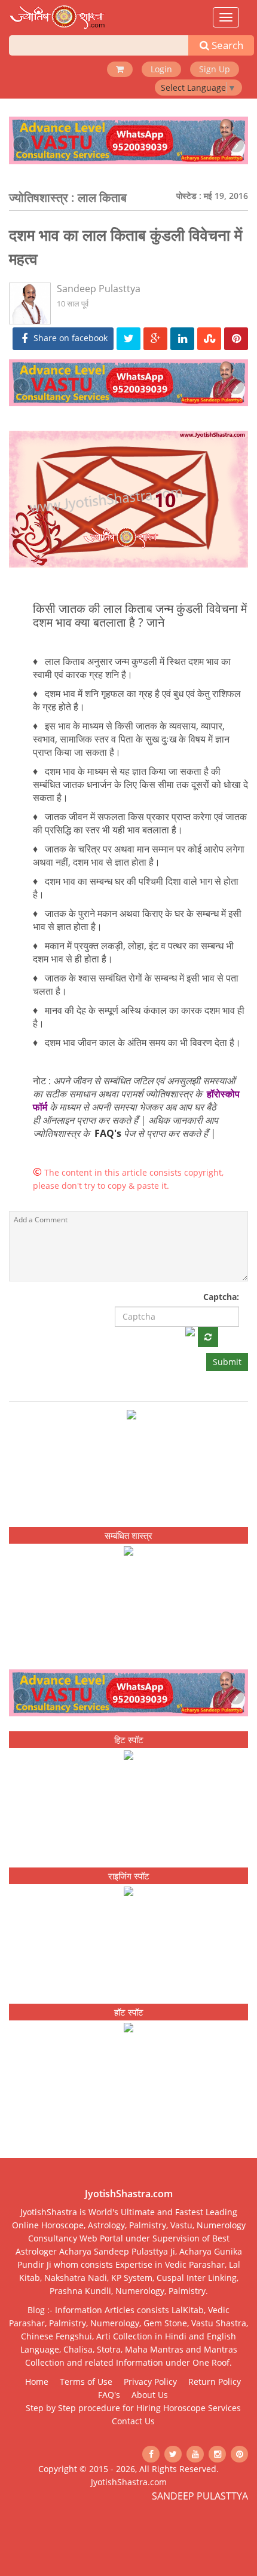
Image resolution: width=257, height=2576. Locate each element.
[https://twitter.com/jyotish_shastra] (173, 2454)
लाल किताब (102, 197)
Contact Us (133, 2421)
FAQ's (108, 1133)
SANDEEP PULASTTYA (200, 2496)
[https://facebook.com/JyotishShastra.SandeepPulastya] (151, 2454)
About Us (150, 2395)
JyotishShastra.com (129, 2482)
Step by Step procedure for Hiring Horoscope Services (133, 2408)
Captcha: (221, 1297)
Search (226, 45)
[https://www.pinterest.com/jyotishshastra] (239, 2454)
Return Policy (215, 2382)
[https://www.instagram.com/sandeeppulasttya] (217, 2454)
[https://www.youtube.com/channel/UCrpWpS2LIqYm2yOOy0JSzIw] (195, 2454)
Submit (227, 1362)
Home (37, 2382)
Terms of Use (86, 2382)
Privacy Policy (150, 2382)
